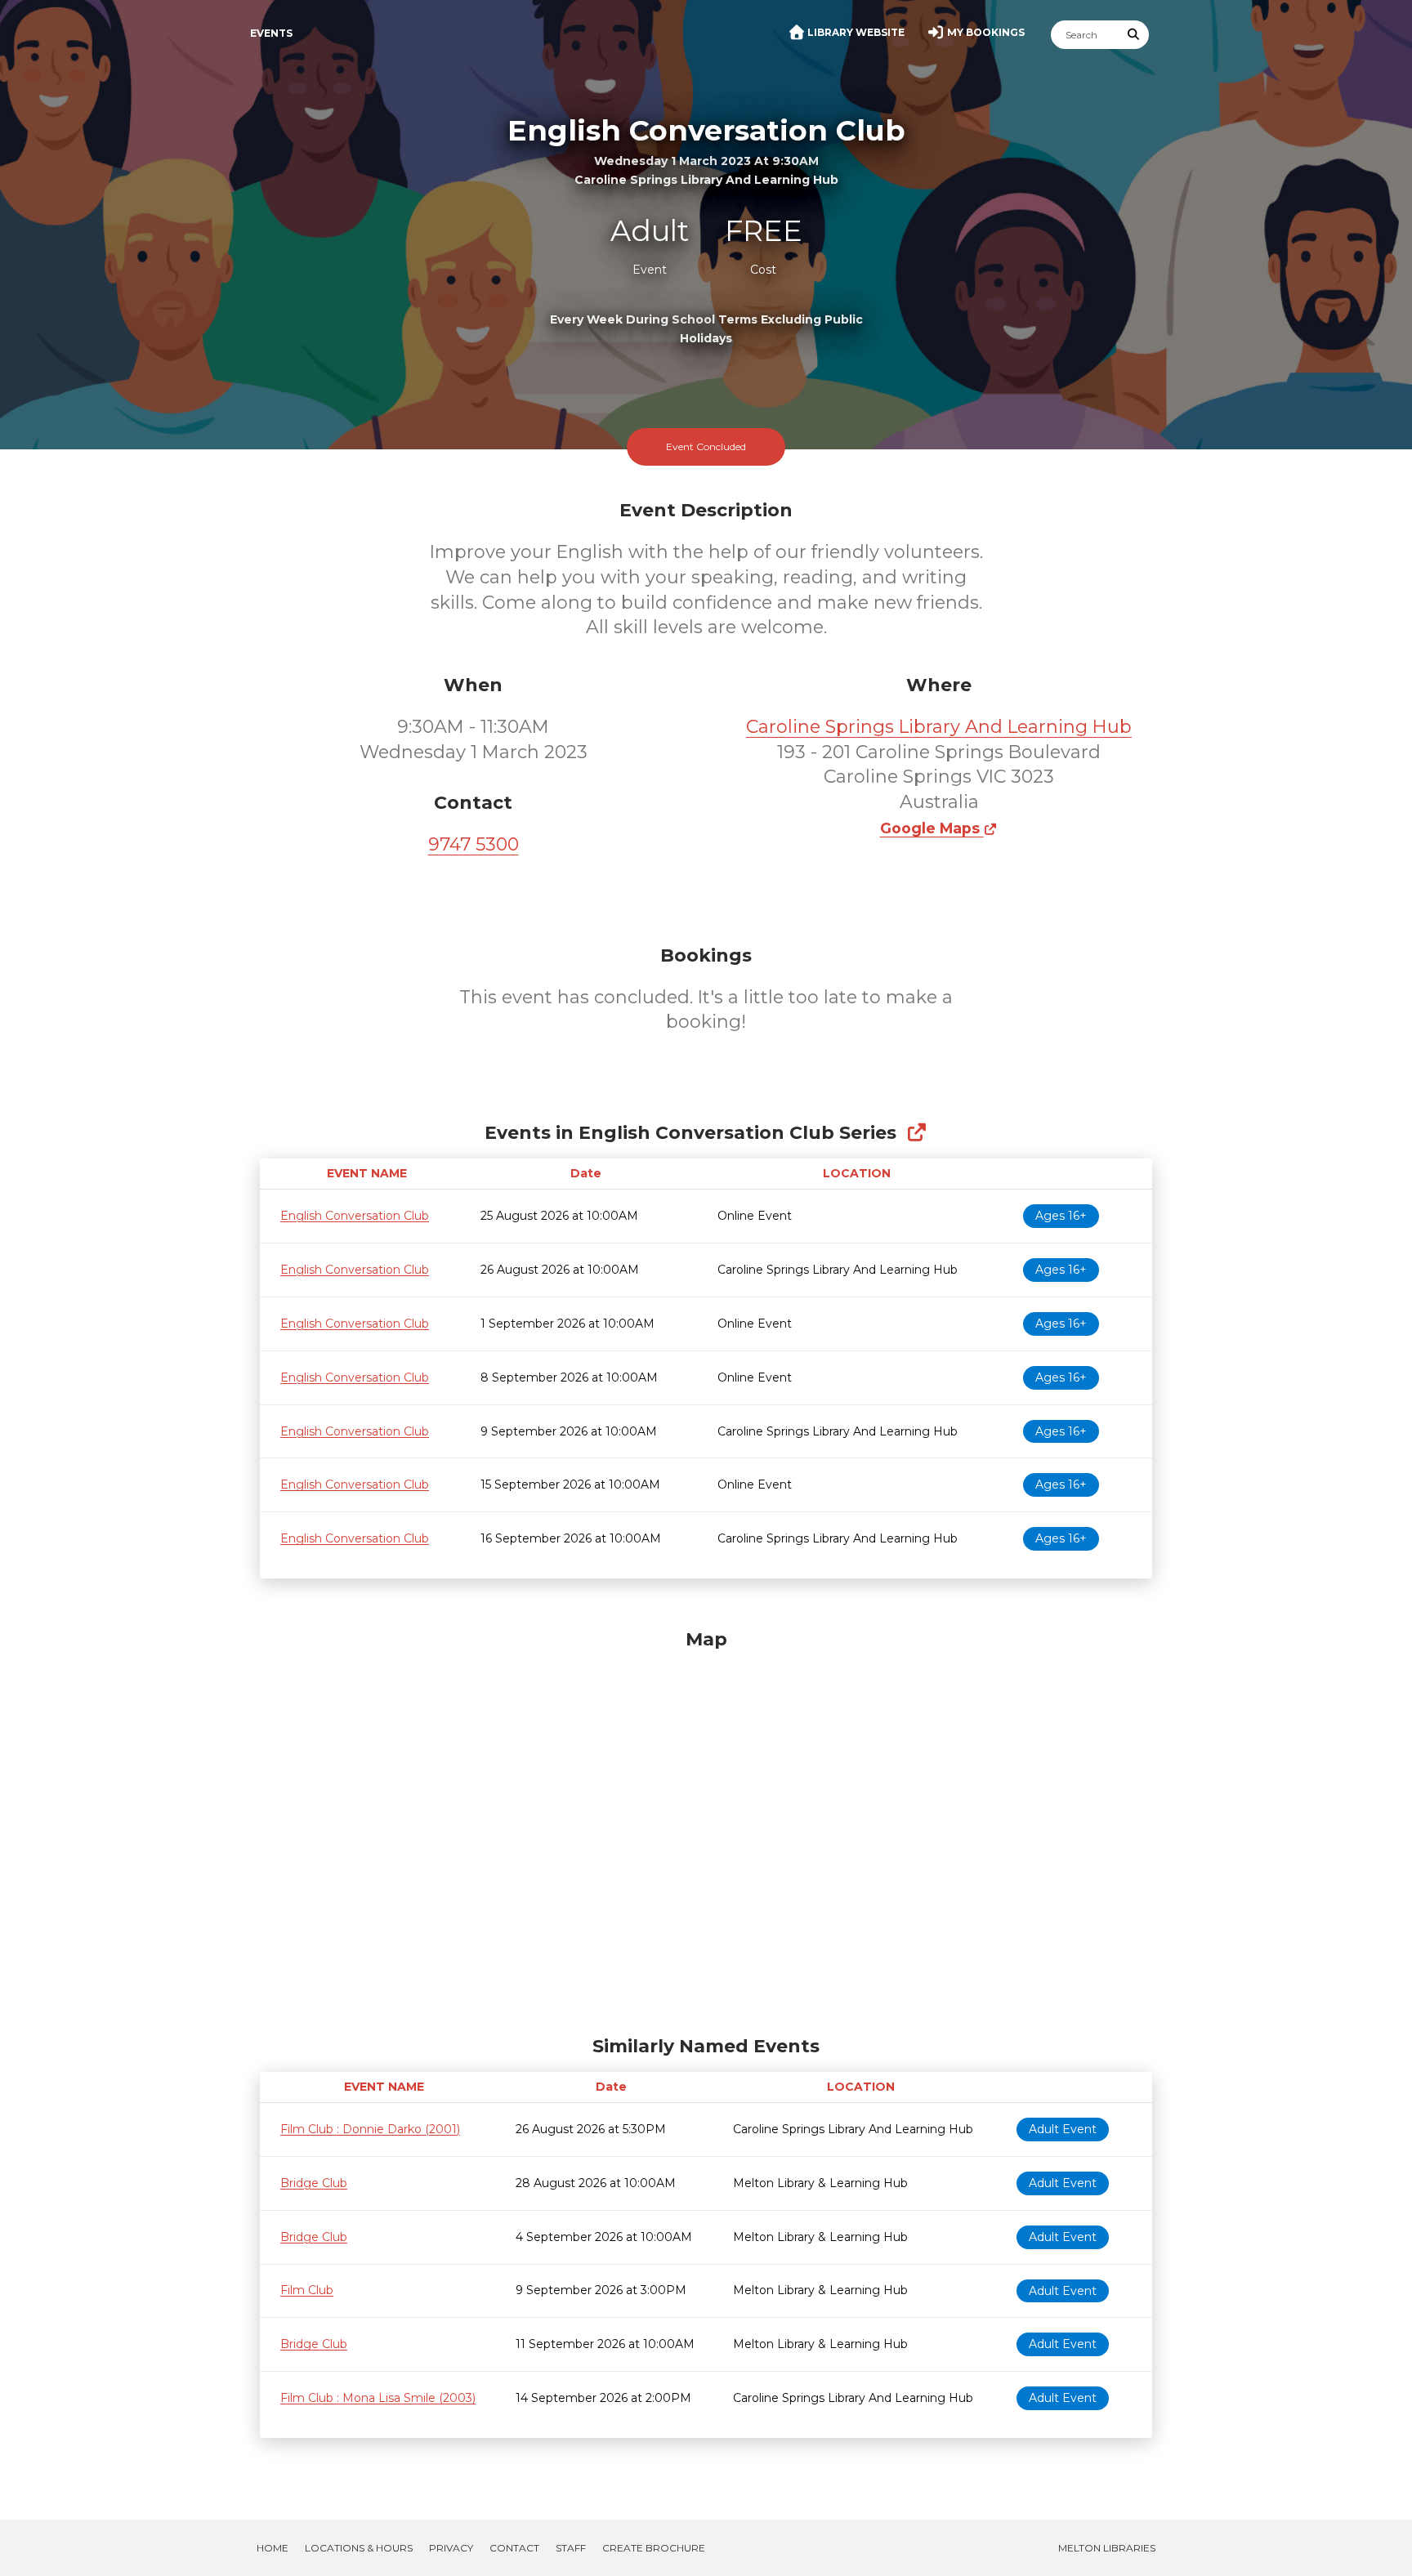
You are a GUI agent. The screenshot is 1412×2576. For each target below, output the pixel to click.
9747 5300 (474, 844)
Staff (571, 2548)
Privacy (451, 2548)
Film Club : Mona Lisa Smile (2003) (378, 2398)
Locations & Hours (359, 2548)
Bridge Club (314, 2183)
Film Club (307, 2290)
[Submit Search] (1134, 35)
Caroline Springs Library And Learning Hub (939, 727)
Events (271, 33)
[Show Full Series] (916, 1133)
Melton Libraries (1107, 2548)
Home (273, 2548)
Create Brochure (654, 2548)
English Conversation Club (355, 1216)
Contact (514, 2548)
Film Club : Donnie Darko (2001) (370, 2129)
